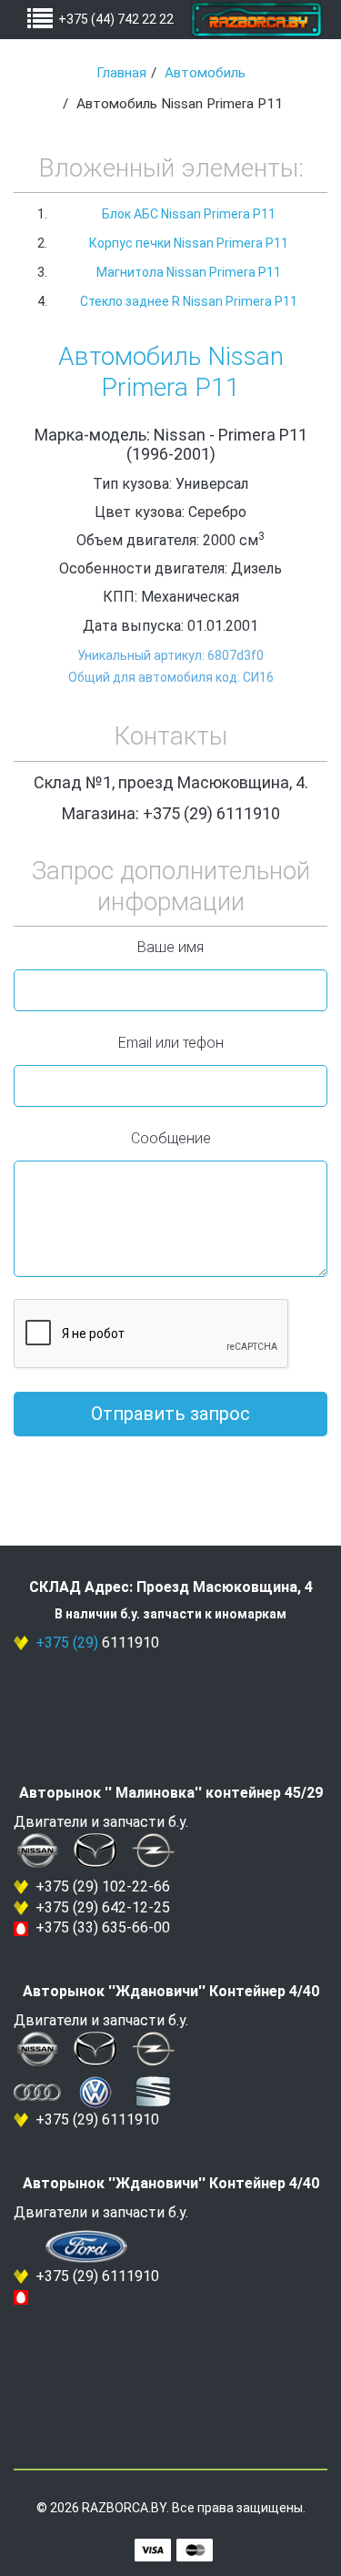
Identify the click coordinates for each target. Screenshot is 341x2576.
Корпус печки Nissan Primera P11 (189, 243)
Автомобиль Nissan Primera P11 (171, 372)
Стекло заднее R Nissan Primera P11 (189, 301)
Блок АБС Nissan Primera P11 (189, 214)
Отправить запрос (170, 1414)
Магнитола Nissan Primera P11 (189, 272)
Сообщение (171, 1138)
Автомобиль (205, 73)
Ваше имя (170, 947)
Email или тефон (171, 1043)
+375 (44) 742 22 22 (116, 19)
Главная (121, 73)
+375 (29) (67, 1643)
